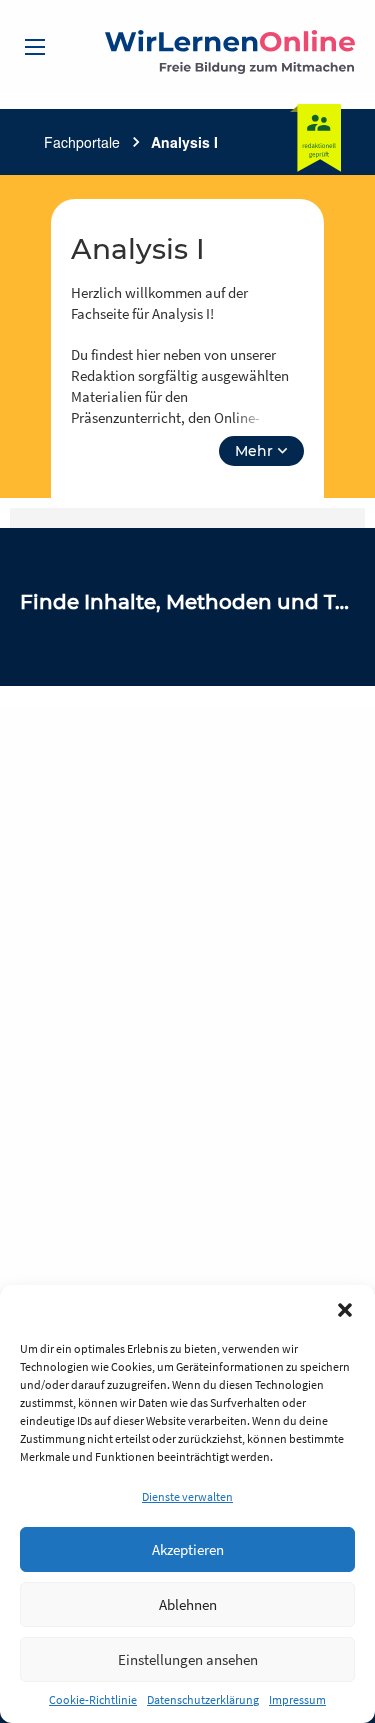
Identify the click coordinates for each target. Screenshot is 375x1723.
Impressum (297, 1699)
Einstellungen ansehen (188, 1659)
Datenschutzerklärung (203, 1699)
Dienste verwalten (187, 1496)
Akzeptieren (188, 1549)
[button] (345, 1310)
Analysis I (184, 142)
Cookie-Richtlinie (93, 1699)
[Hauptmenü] (35, 47)
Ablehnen (188, 1604)
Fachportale (82, 142)
